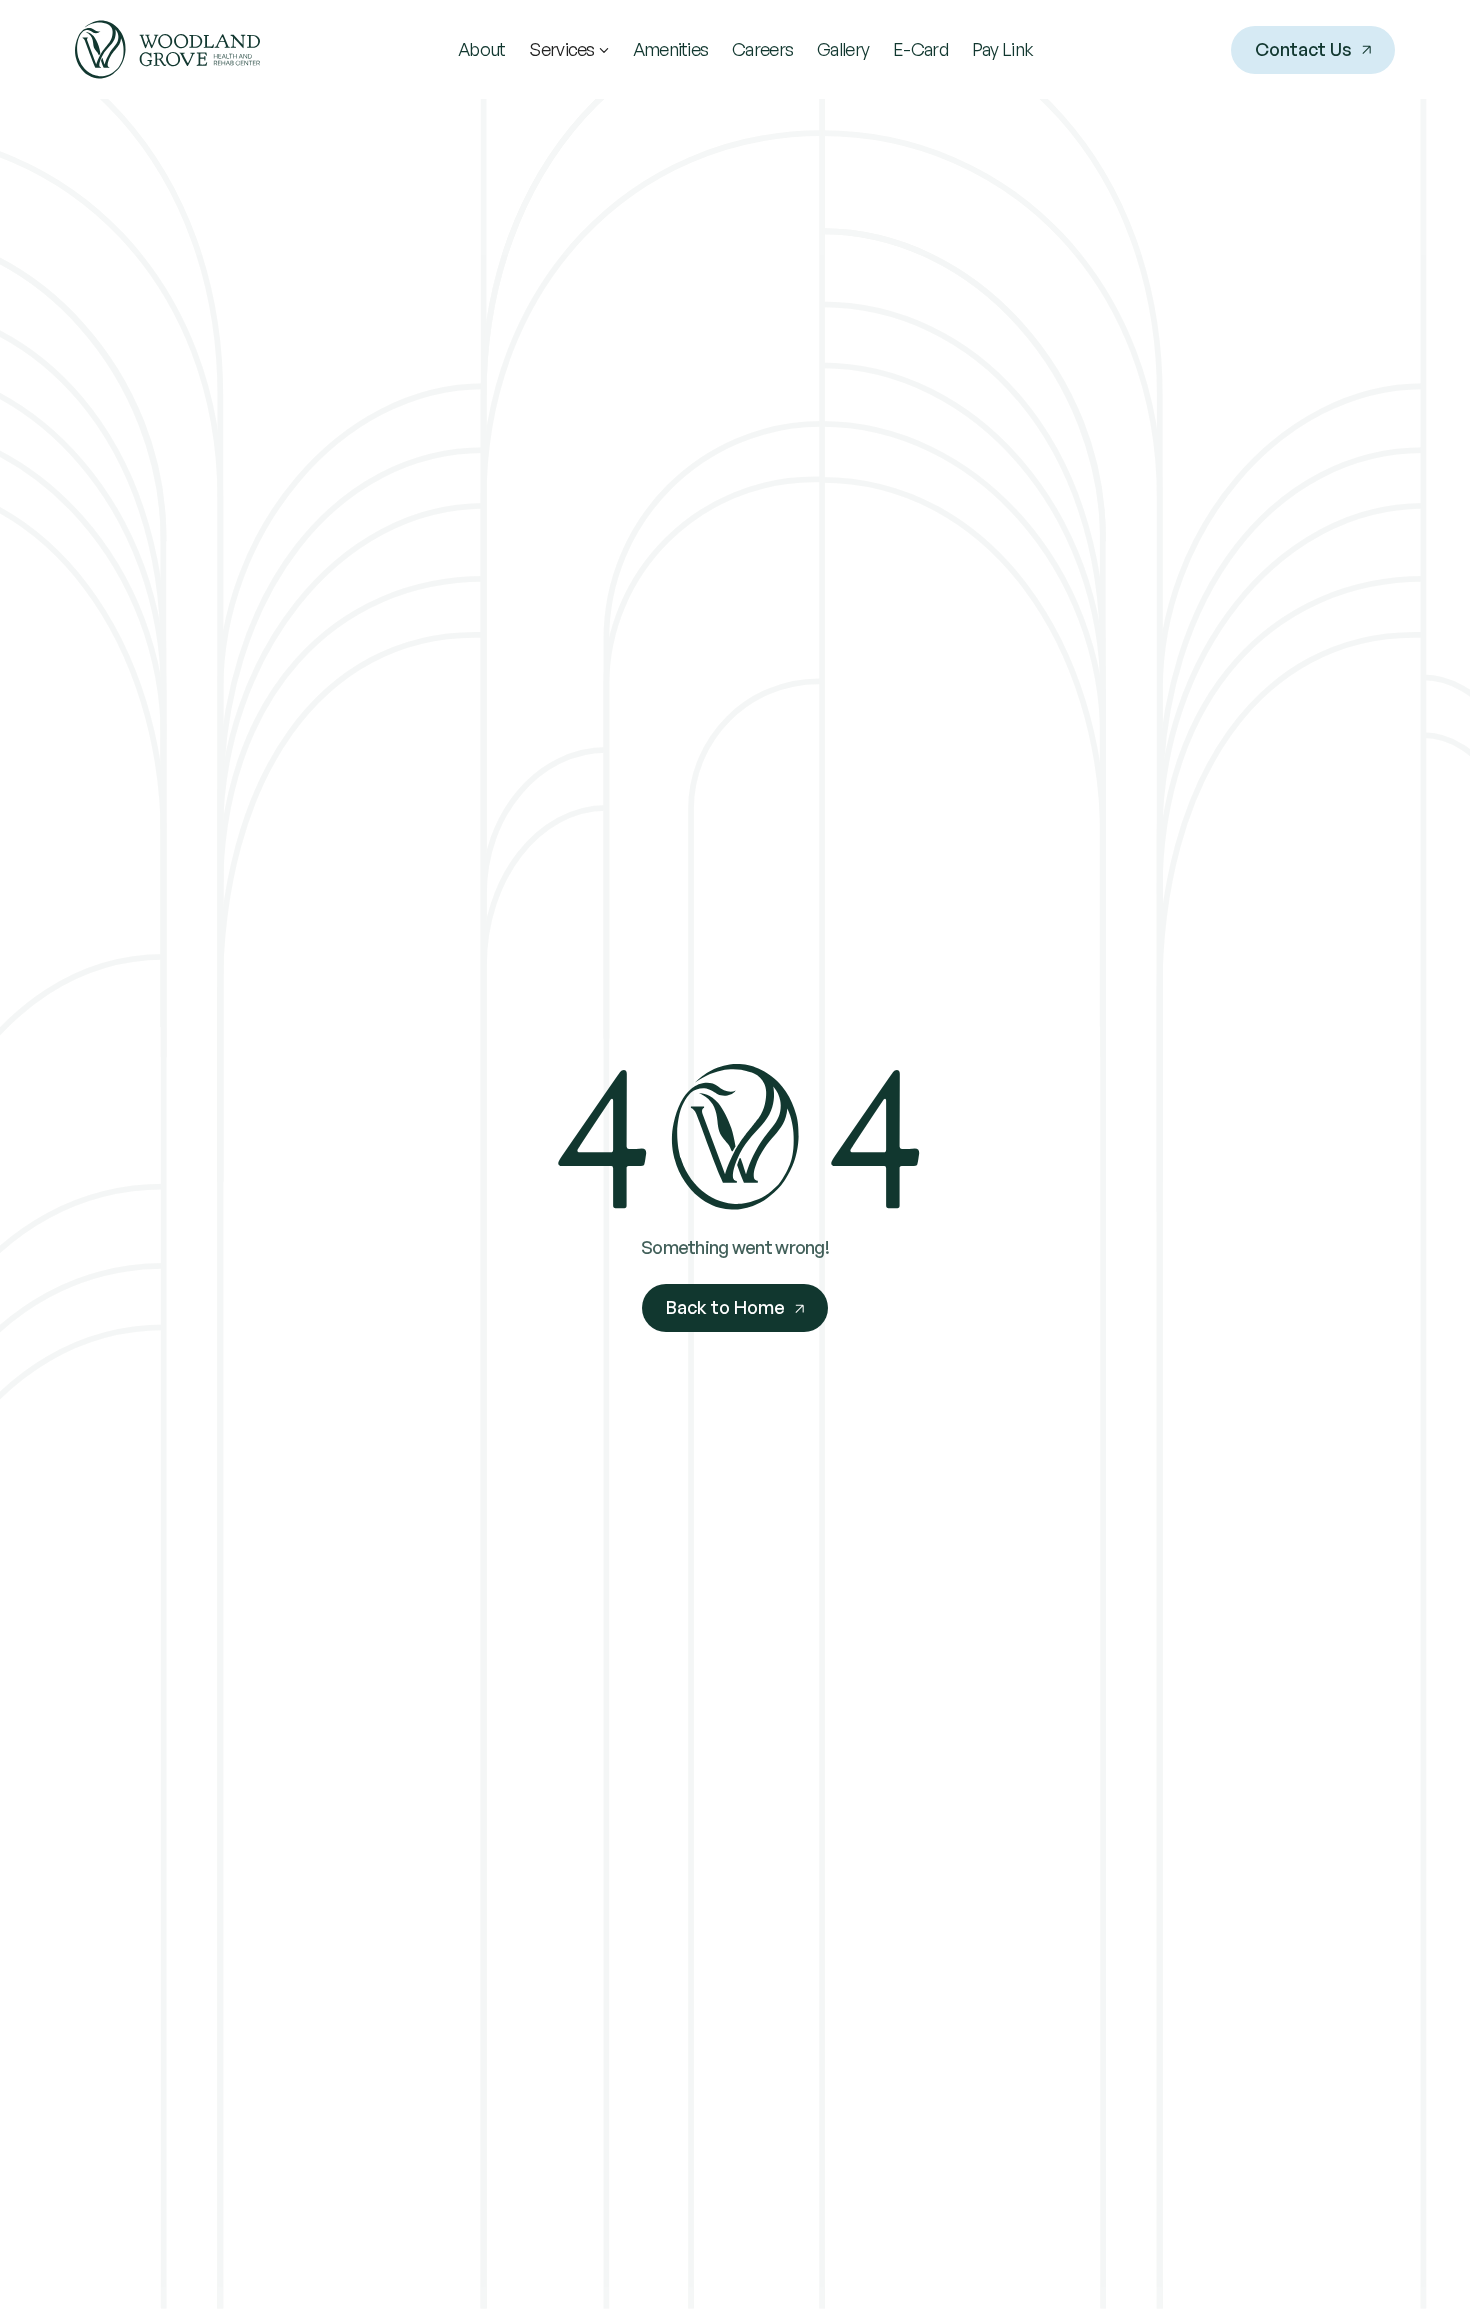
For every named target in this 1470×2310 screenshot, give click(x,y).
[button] (568, 49)
